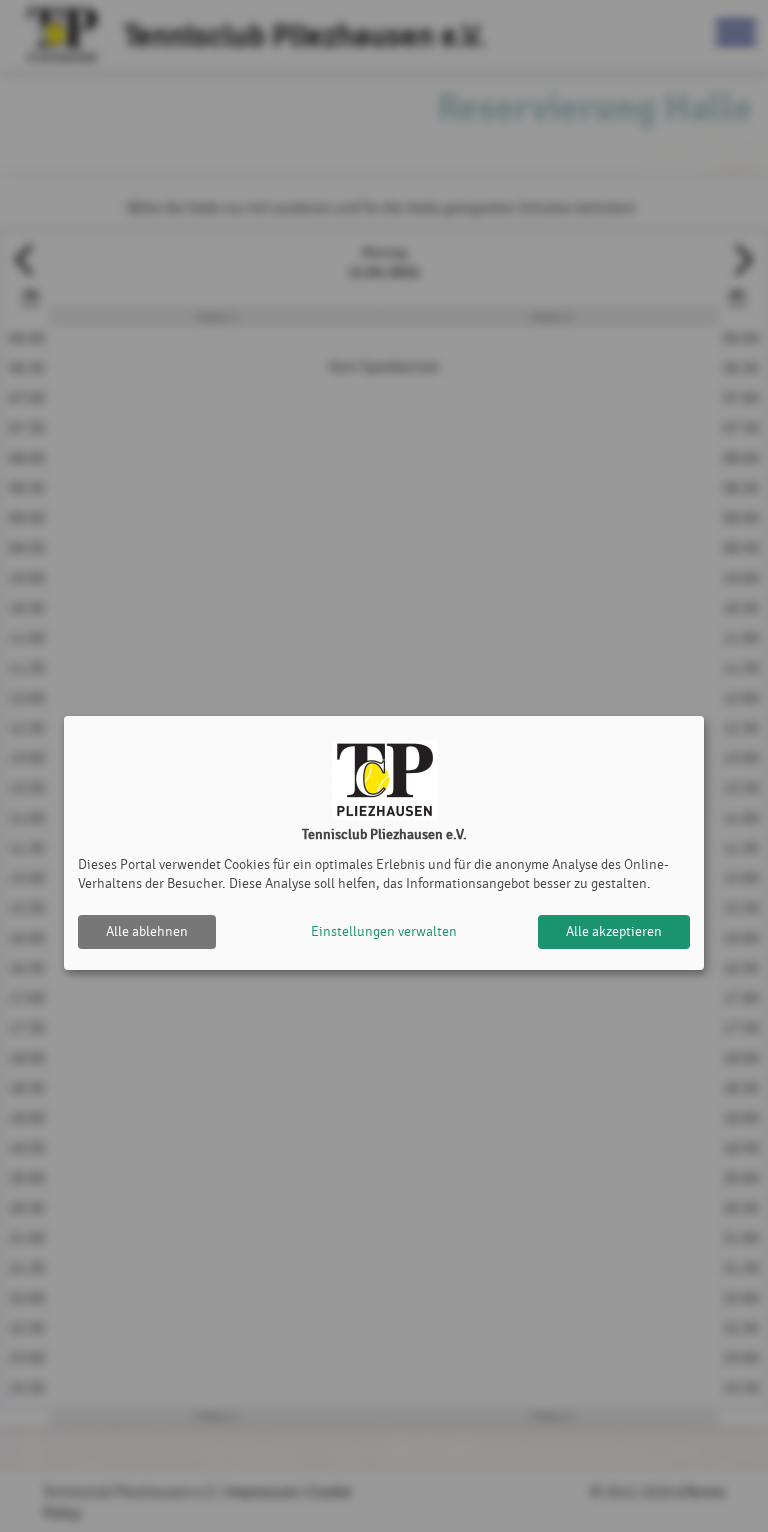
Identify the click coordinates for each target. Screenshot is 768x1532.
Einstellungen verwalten (384, 931)
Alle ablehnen (147, 931)
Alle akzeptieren (614, 931)
